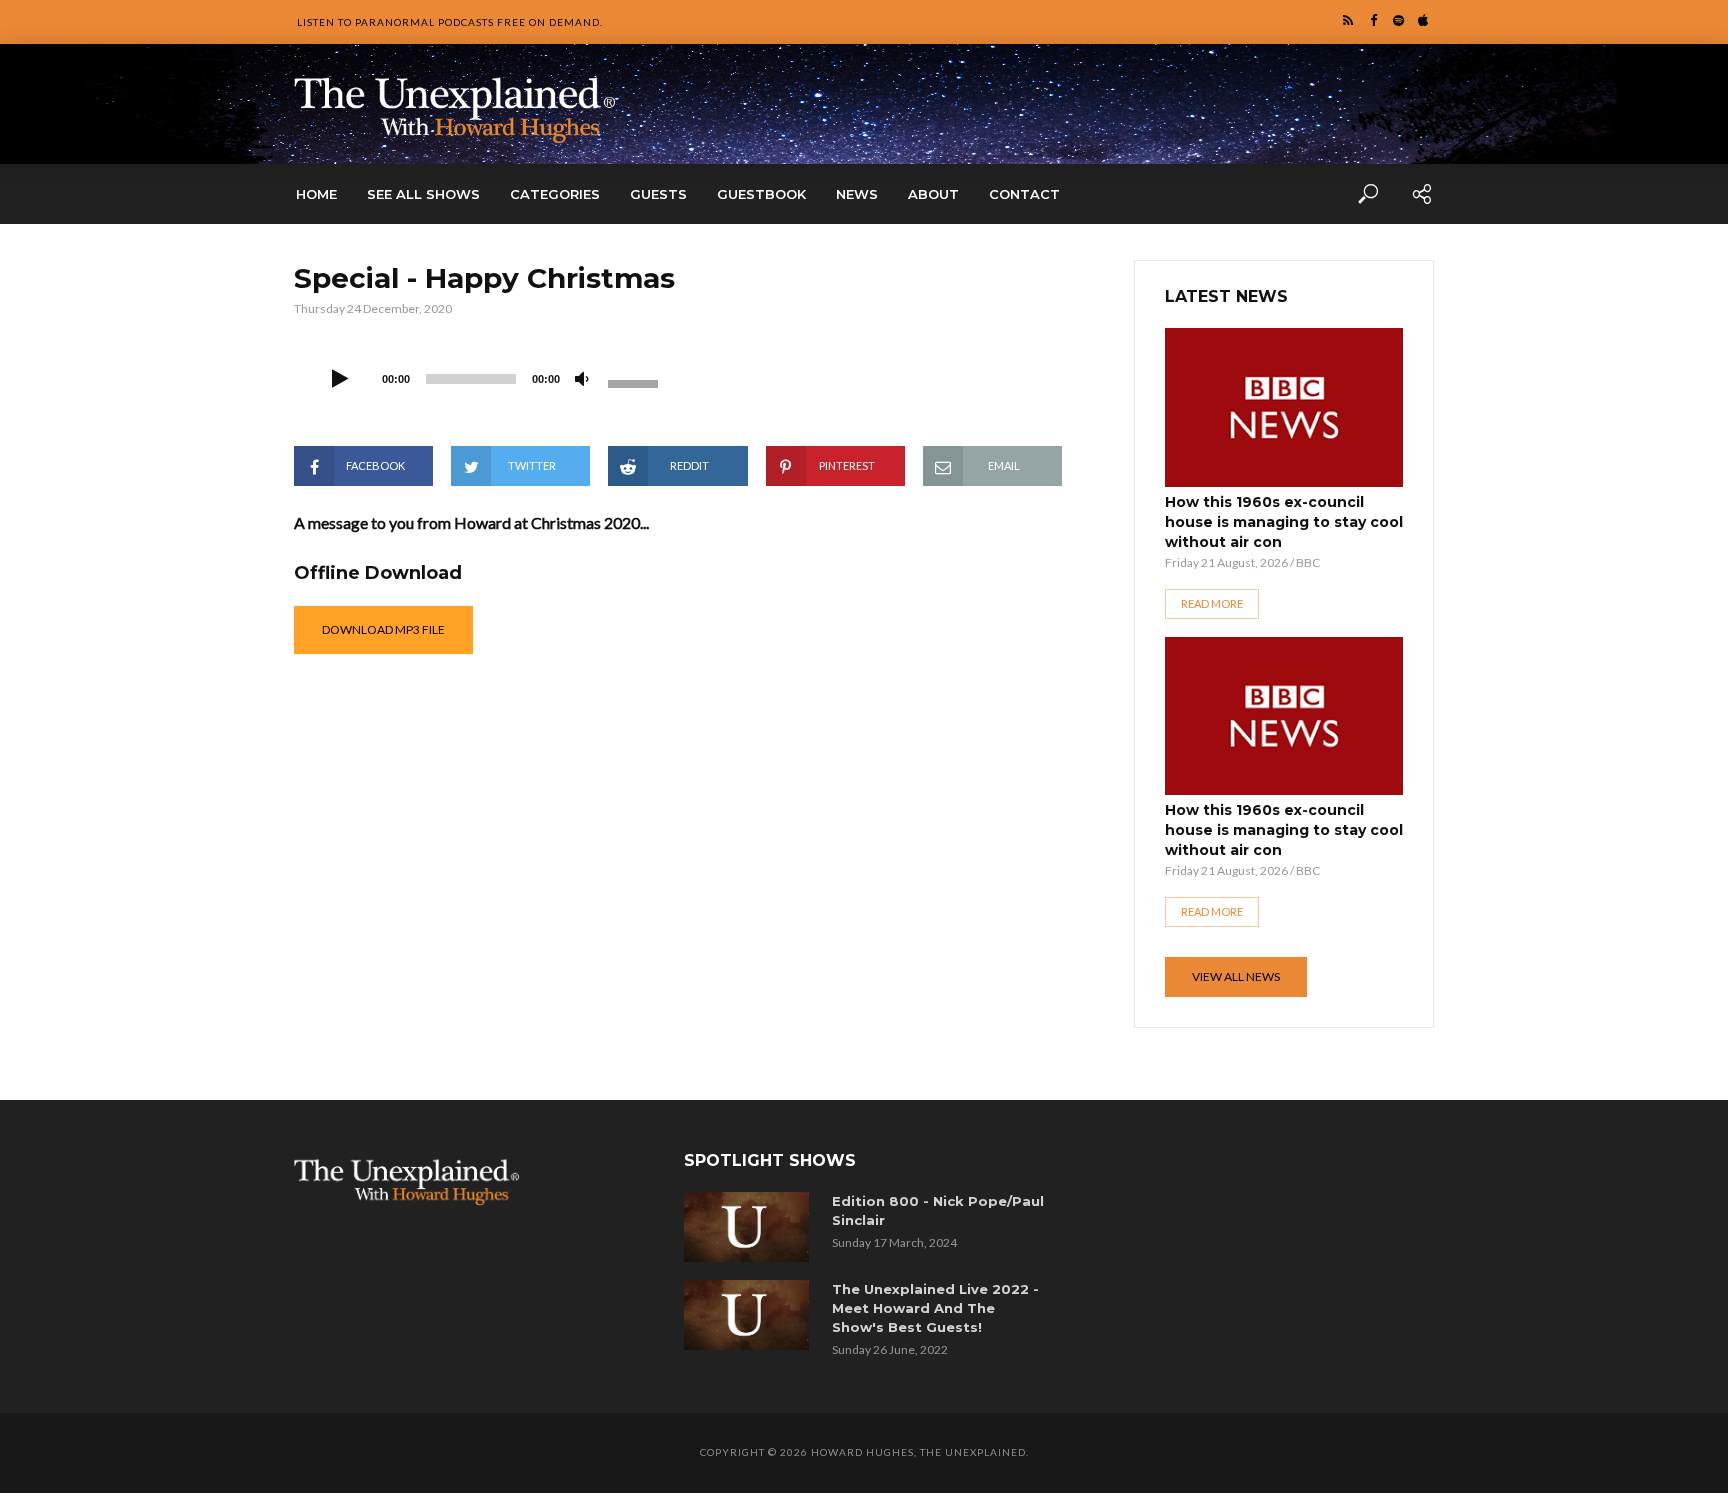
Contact (1024, 194)
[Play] (340, 380)
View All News (1236, 976)
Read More (1212, 603)
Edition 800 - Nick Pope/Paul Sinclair (938, 1210)
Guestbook (761, 194)
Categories (555, 194)
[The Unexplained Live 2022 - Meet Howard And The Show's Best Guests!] (750, 1315)
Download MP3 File (383, 629)
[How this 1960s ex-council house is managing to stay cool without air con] (1284, 407)
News (857, 194)
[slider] (636, 382)
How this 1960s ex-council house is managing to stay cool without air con (1284, 522)
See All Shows (423, 194)
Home (316, 194)
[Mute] (582, 380)
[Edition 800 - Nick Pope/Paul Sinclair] (750, 1227)
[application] (494, 377)
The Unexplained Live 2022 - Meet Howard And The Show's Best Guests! (935, 1308)
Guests (658, 194)
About (933, 194)
